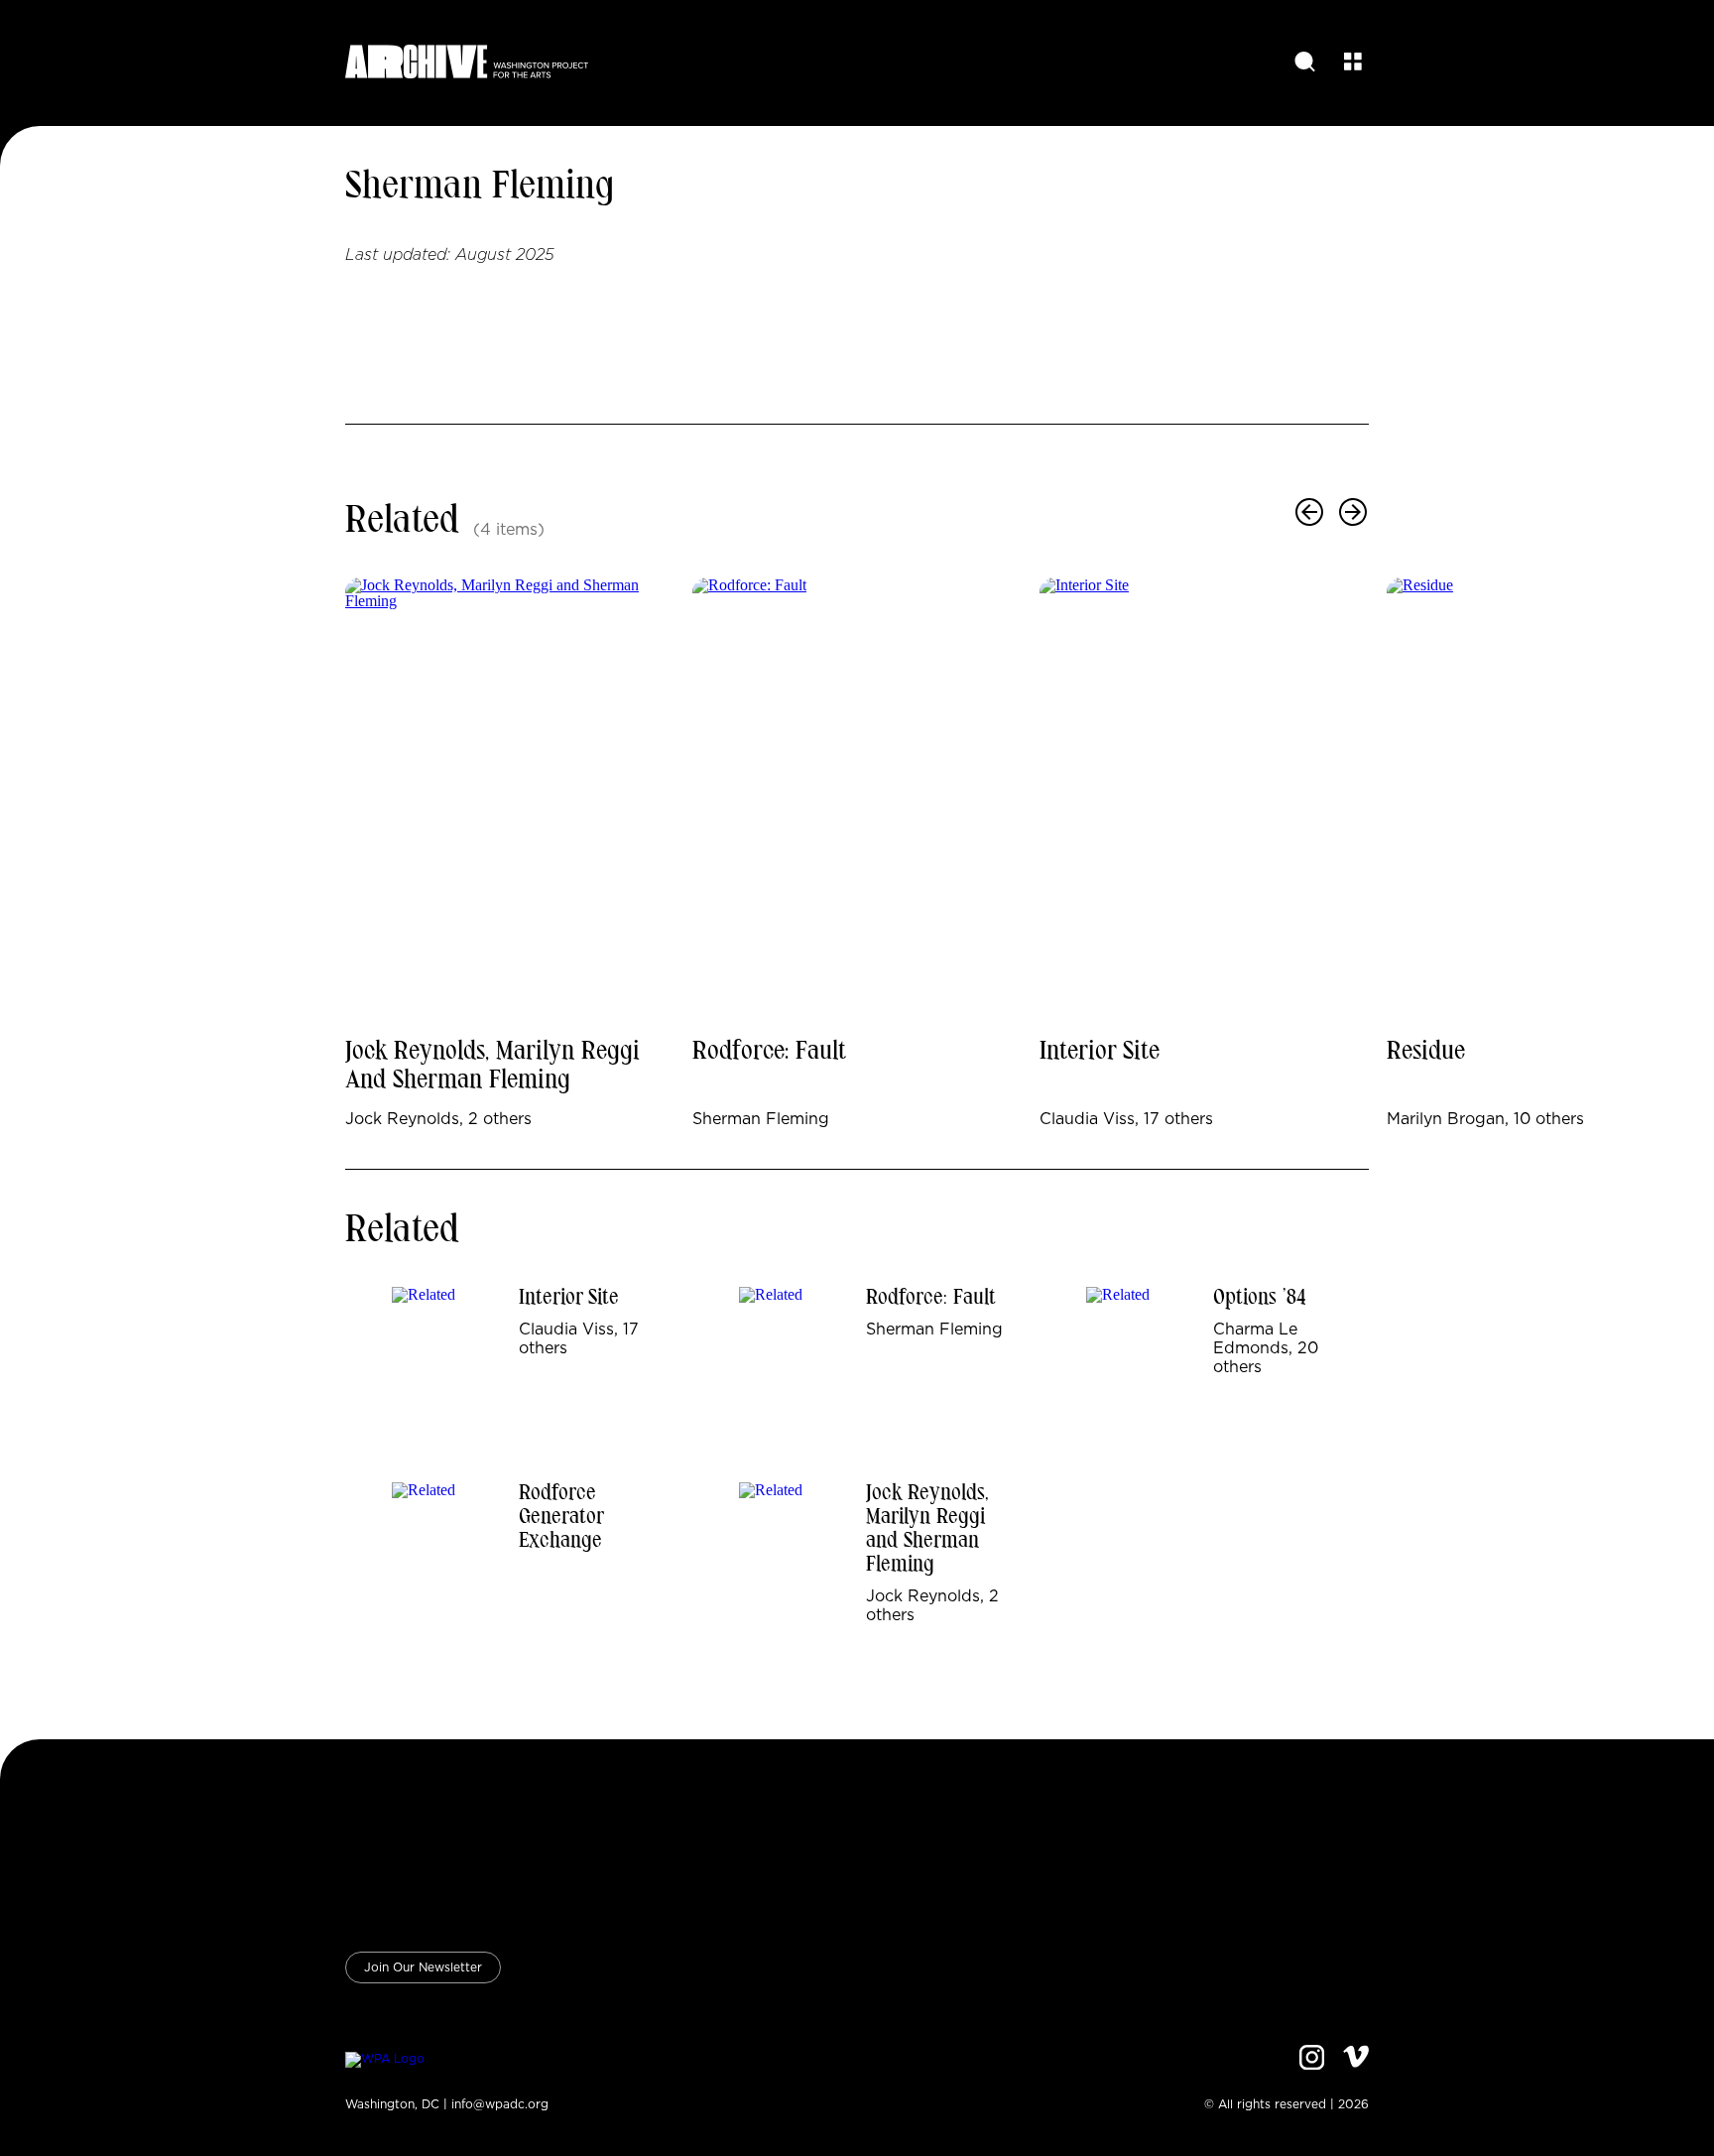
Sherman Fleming (480, 188)
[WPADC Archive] (467, 63)
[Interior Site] (1204, 800)
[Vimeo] (1356, 2059)
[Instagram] (1312, 2059)
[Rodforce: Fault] (857, 800)
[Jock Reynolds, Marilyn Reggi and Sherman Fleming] (510, 800)
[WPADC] (385, 2060)
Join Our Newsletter (423, 1967)
